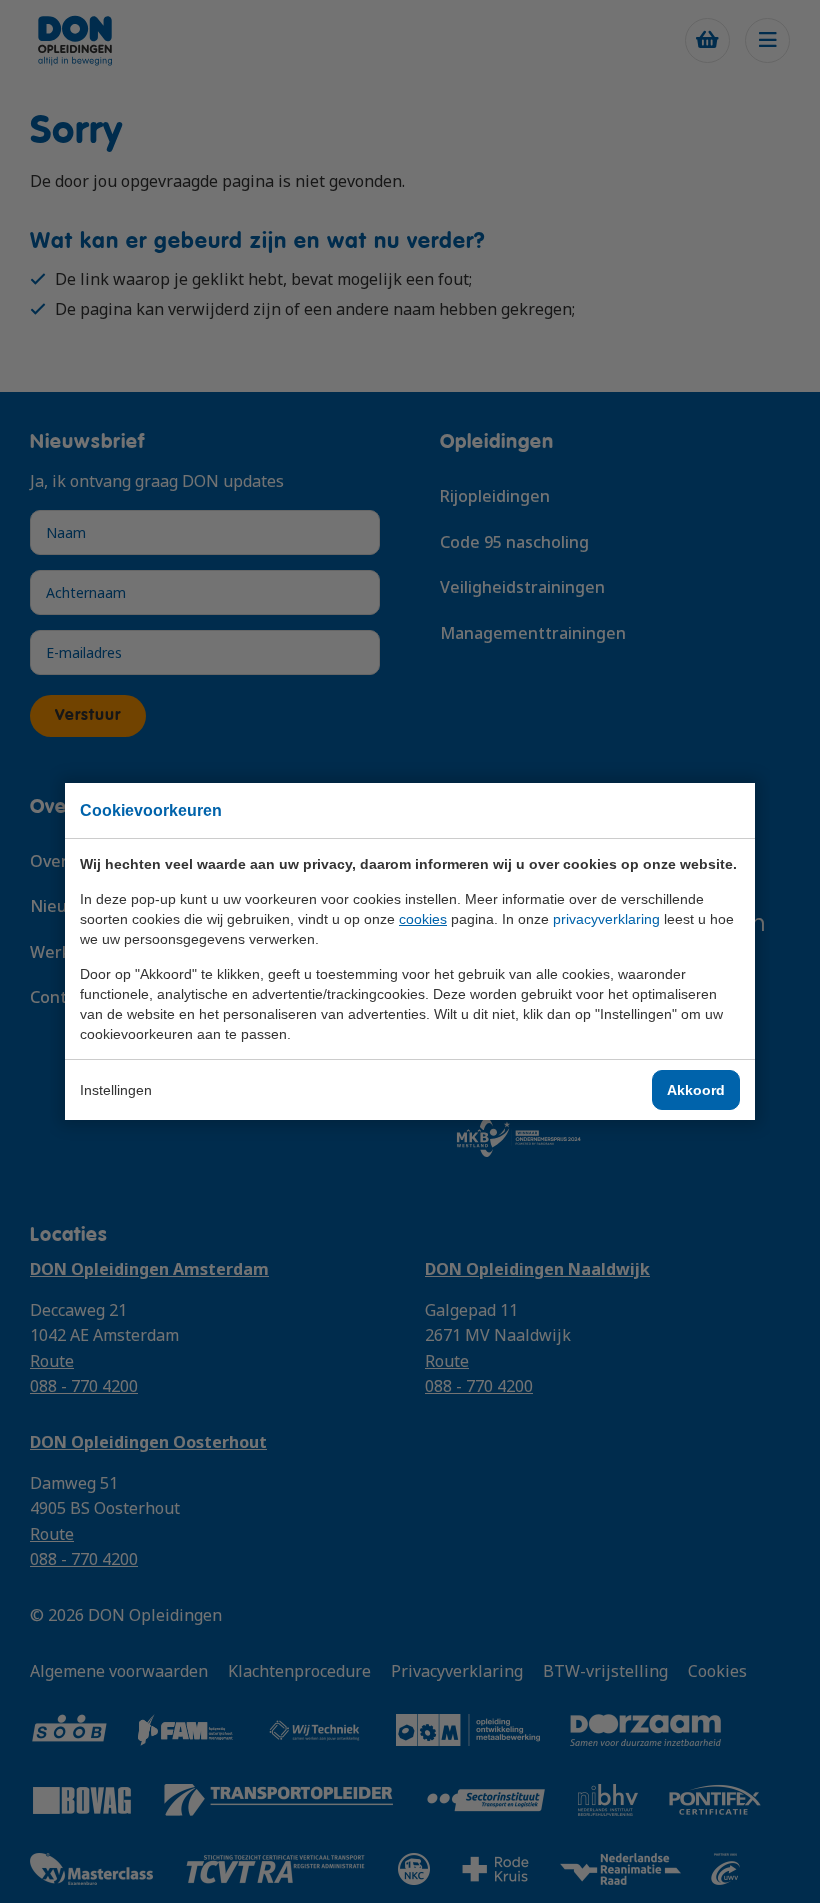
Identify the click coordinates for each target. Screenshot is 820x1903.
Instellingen (116, 1090)
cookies (423, 919)
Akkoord (696, 1090)
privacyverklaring (606, 919)
